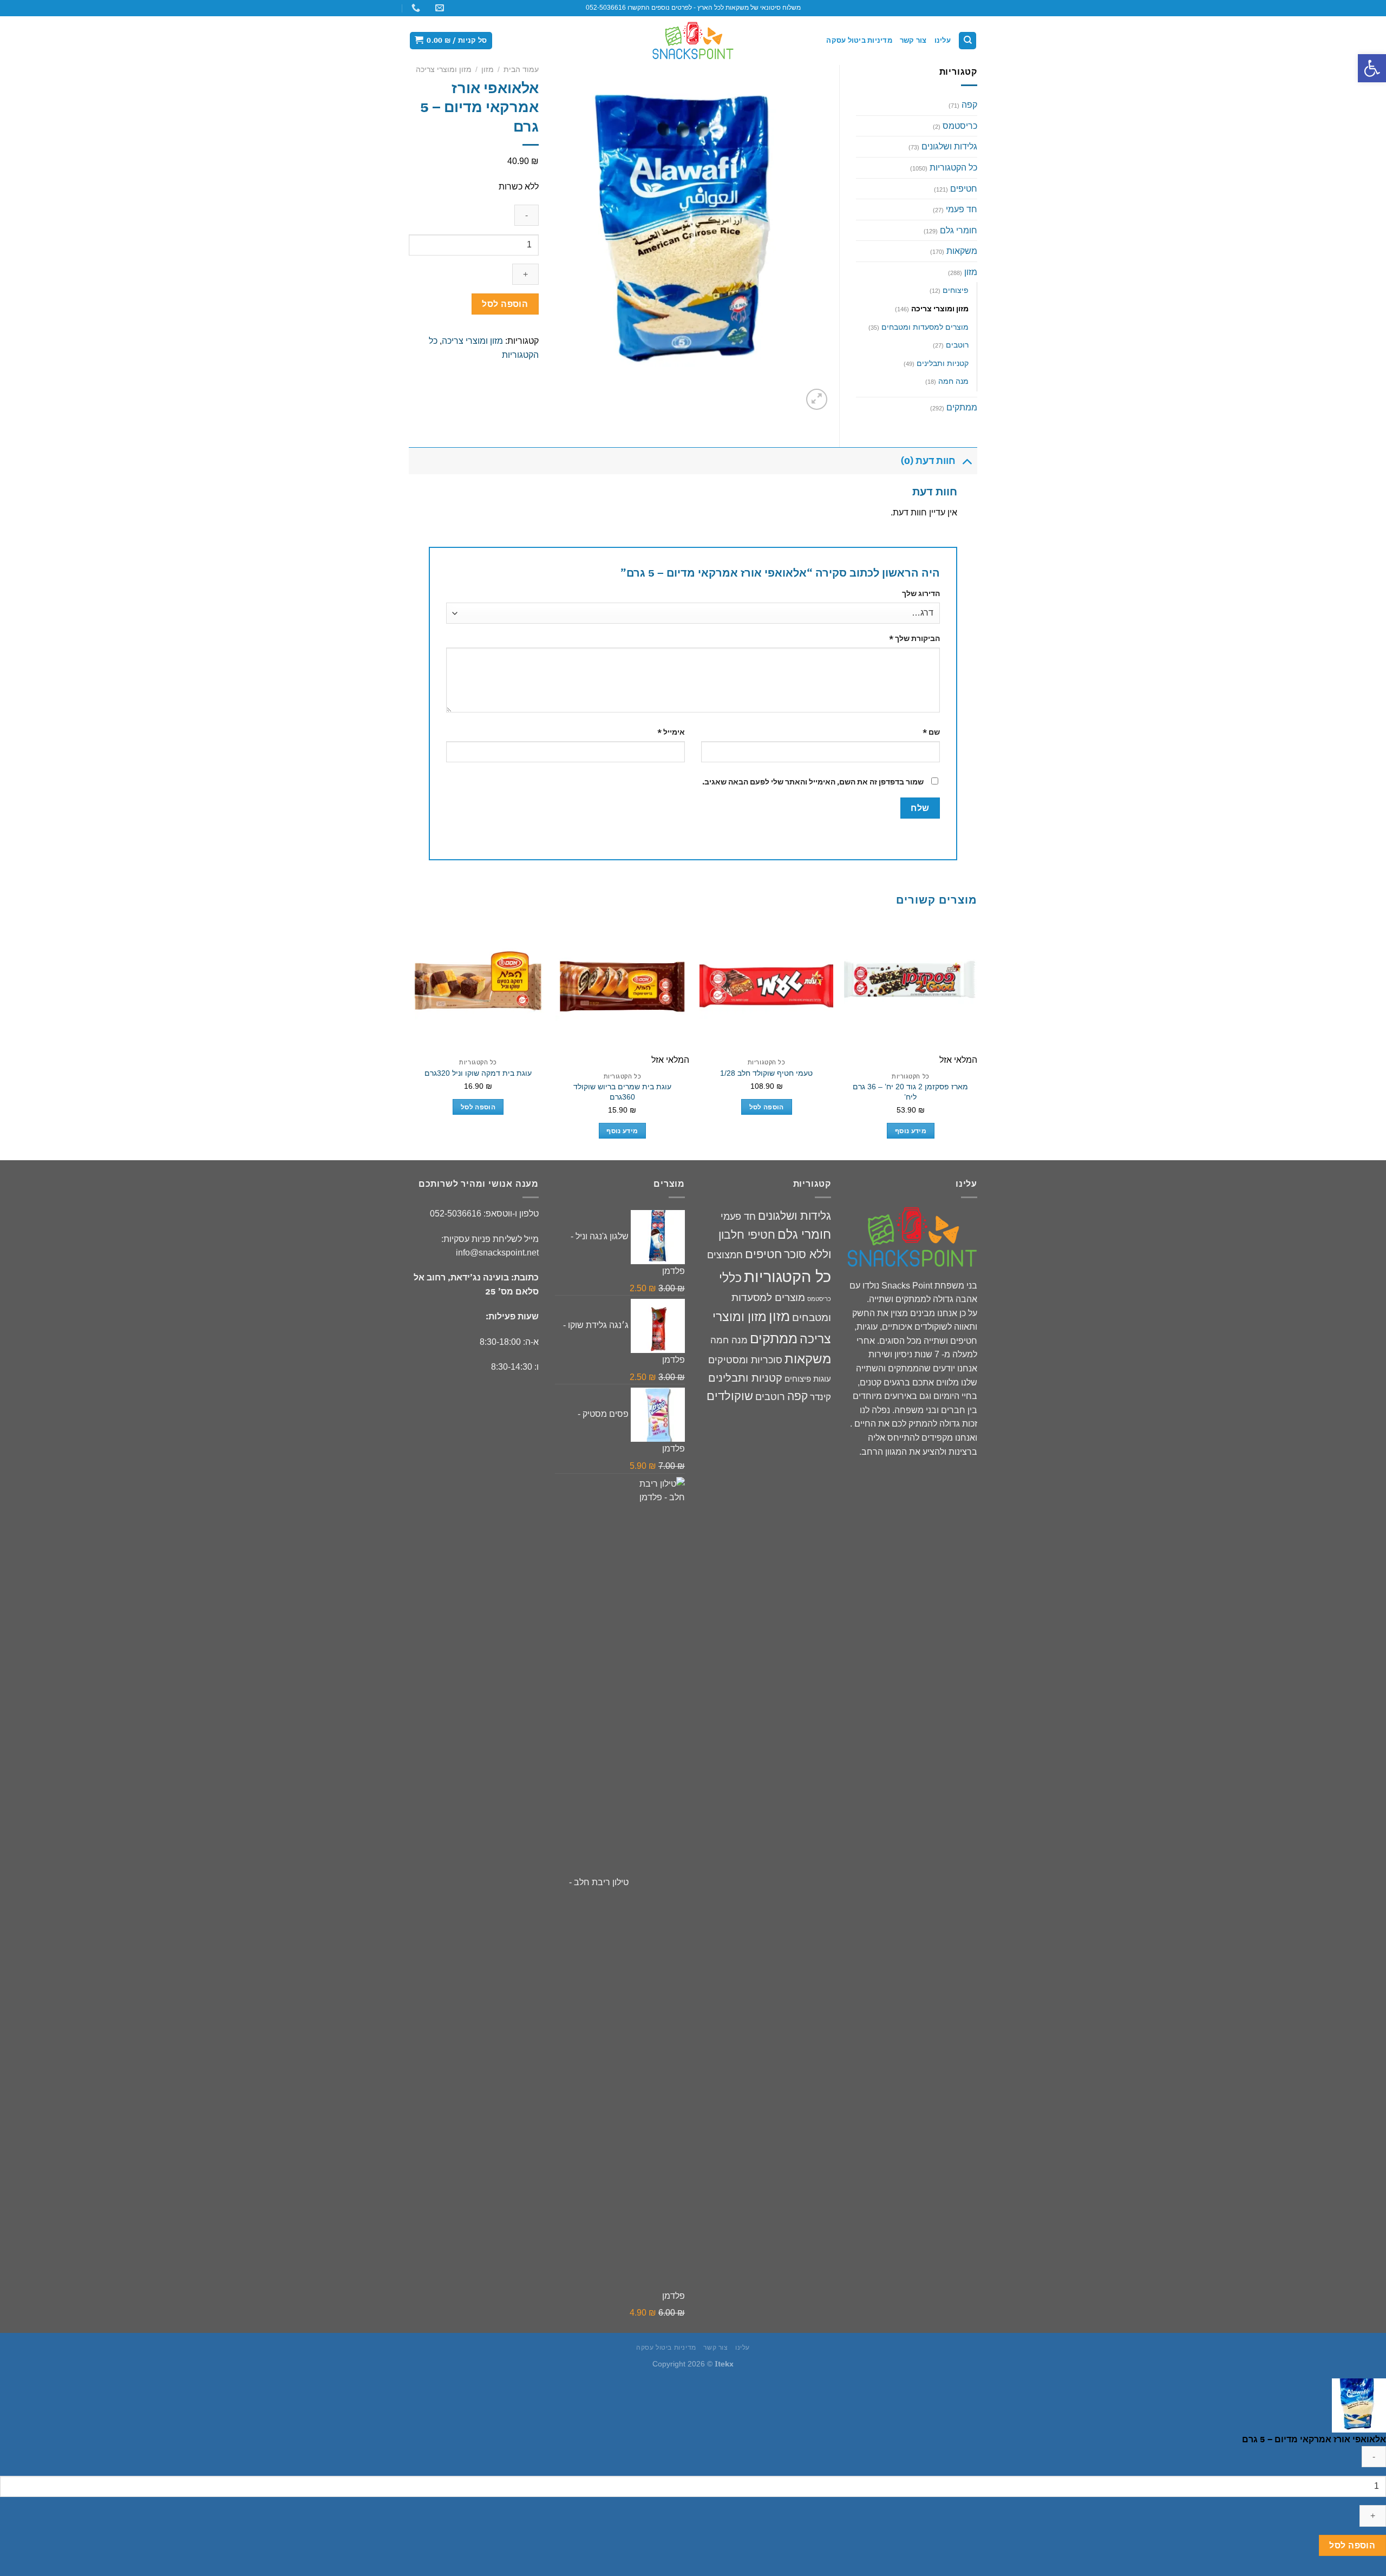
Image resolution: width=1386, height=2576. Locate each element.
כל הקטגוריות (953, 168)
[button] (1372, 68)
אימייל (671, 732)
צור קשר (913, 40)
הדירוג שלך (921, 593)
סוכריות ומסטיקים (745, 1360)
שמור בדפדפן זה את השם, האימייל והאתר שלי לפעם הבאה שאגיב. (813, 782)
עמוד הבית (521, 70)
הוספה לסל (505, 304)
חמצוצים (725, 1255)
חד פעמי (962, 209)
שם (931, 732)
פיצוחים (956, 290)
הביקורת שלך (914, 638)
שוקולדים (730, 1396)
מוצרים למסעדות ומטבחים (925, 327)
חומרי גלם (959, 230)
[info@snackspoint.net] (438, 8)
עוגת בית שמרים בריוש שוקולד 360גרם (622, 1092)
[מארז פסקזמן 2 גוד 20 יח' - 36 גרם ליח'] (911, 987)
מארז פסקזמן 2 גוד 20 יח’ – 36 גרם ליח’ (910, 1092)
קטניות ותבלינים (943, 363)
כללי (730, 1278)
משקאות (962, 251)
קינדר (821, 1397)
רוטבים (957, 345)
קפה (969, 105)
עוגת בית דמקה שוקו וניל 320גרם (478, 1073)
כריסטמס (960, 126)
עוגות (822, 1379)
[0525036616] (414, 8)
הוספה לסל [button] (767, 1107)
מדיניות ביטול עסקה (859, 40)
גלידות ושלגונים (949, 146)
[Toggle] (967, 460)
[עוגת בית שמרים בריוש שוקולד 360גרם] (622, 987)
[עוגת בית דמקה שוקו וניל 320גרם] (478, 987)
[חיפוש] (967, 41)
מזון (488, 70)
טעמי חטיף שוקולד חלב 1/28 (766, 1073)
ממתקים (962, 407)
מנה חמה (953, 381)
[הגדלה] (817, 399)
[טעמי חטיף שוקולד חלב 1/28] (766, 987)
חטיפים (964, 189)
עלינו (943, 40)
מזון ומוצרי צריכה (444, 70)
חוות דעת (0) (928, 460)
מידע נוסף (911, 1131)
